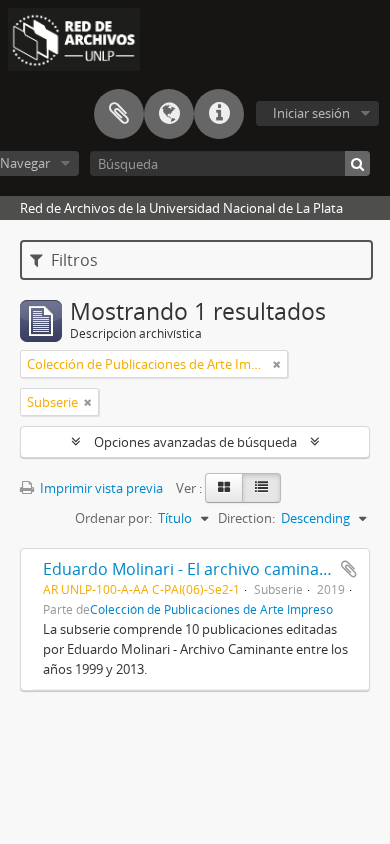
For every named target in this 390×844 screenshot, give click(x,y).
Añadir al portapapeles (349, 569)
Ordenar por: (113, 518)
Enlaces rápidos (219, 114)
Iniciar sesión (311, 113)
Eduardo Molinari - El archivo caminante (193, 569)
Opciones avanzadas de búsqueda (195, 442)
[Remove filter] (277, 364)
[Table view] (261, 488)
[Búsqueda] (357, 163)
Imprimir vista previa (100, 488)
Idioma (169, 114)
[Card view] (224, 488)
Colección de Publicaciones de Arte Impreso (211, 609)
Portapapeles (119, 114)
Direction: (246, 518)
